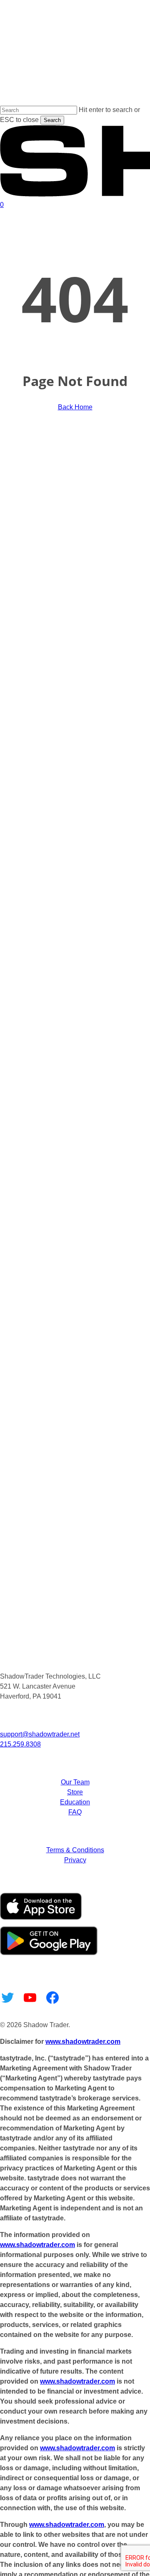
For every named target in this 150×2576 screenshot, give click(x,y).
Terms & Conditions (75, 1850)
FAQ (75, 1812)
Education (75, 1802)
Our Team (75, 1782)
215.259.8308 (20, 1744)
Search (52, 120)
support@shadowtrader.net (40, 1734)
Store (75, 1792)
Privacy (75, 1860)
